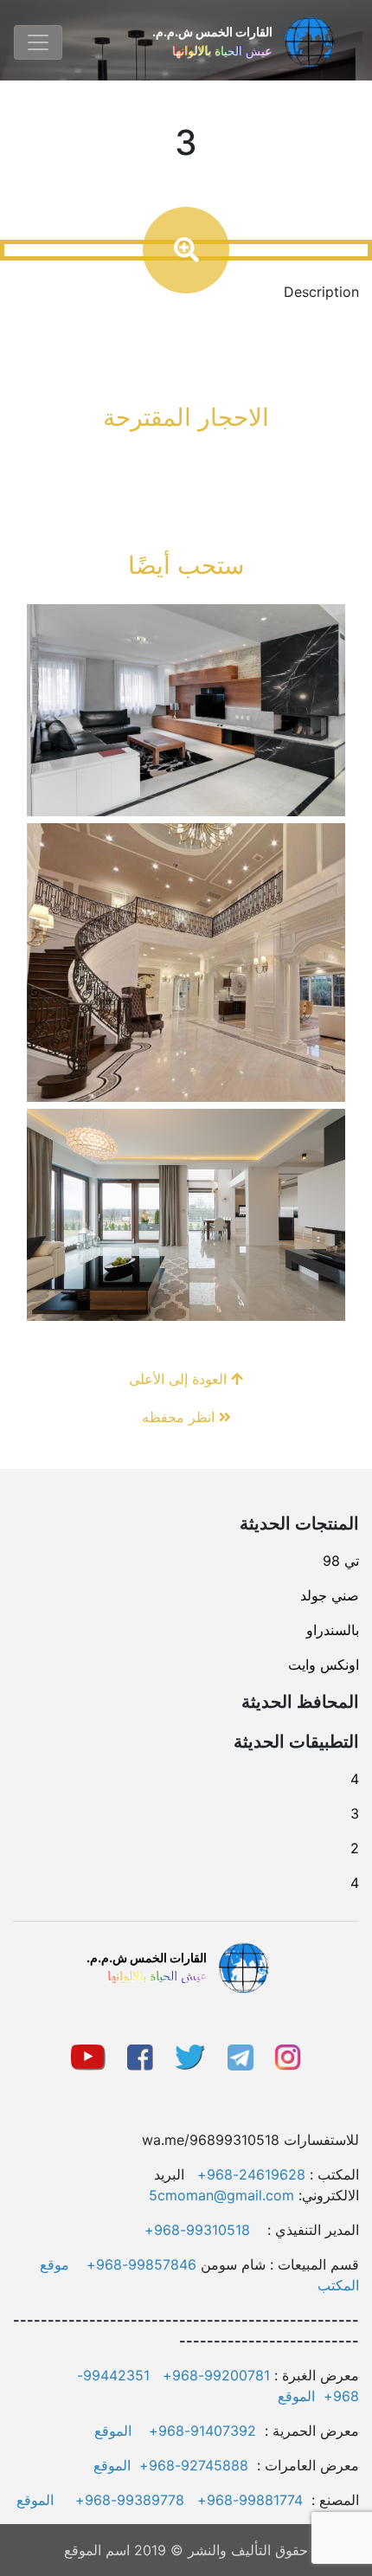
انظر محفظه (180, 1417)
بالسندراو (333, 1630)
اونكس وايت (324, 1665)
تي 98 (341, 1561)
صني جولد (330, 1595)
